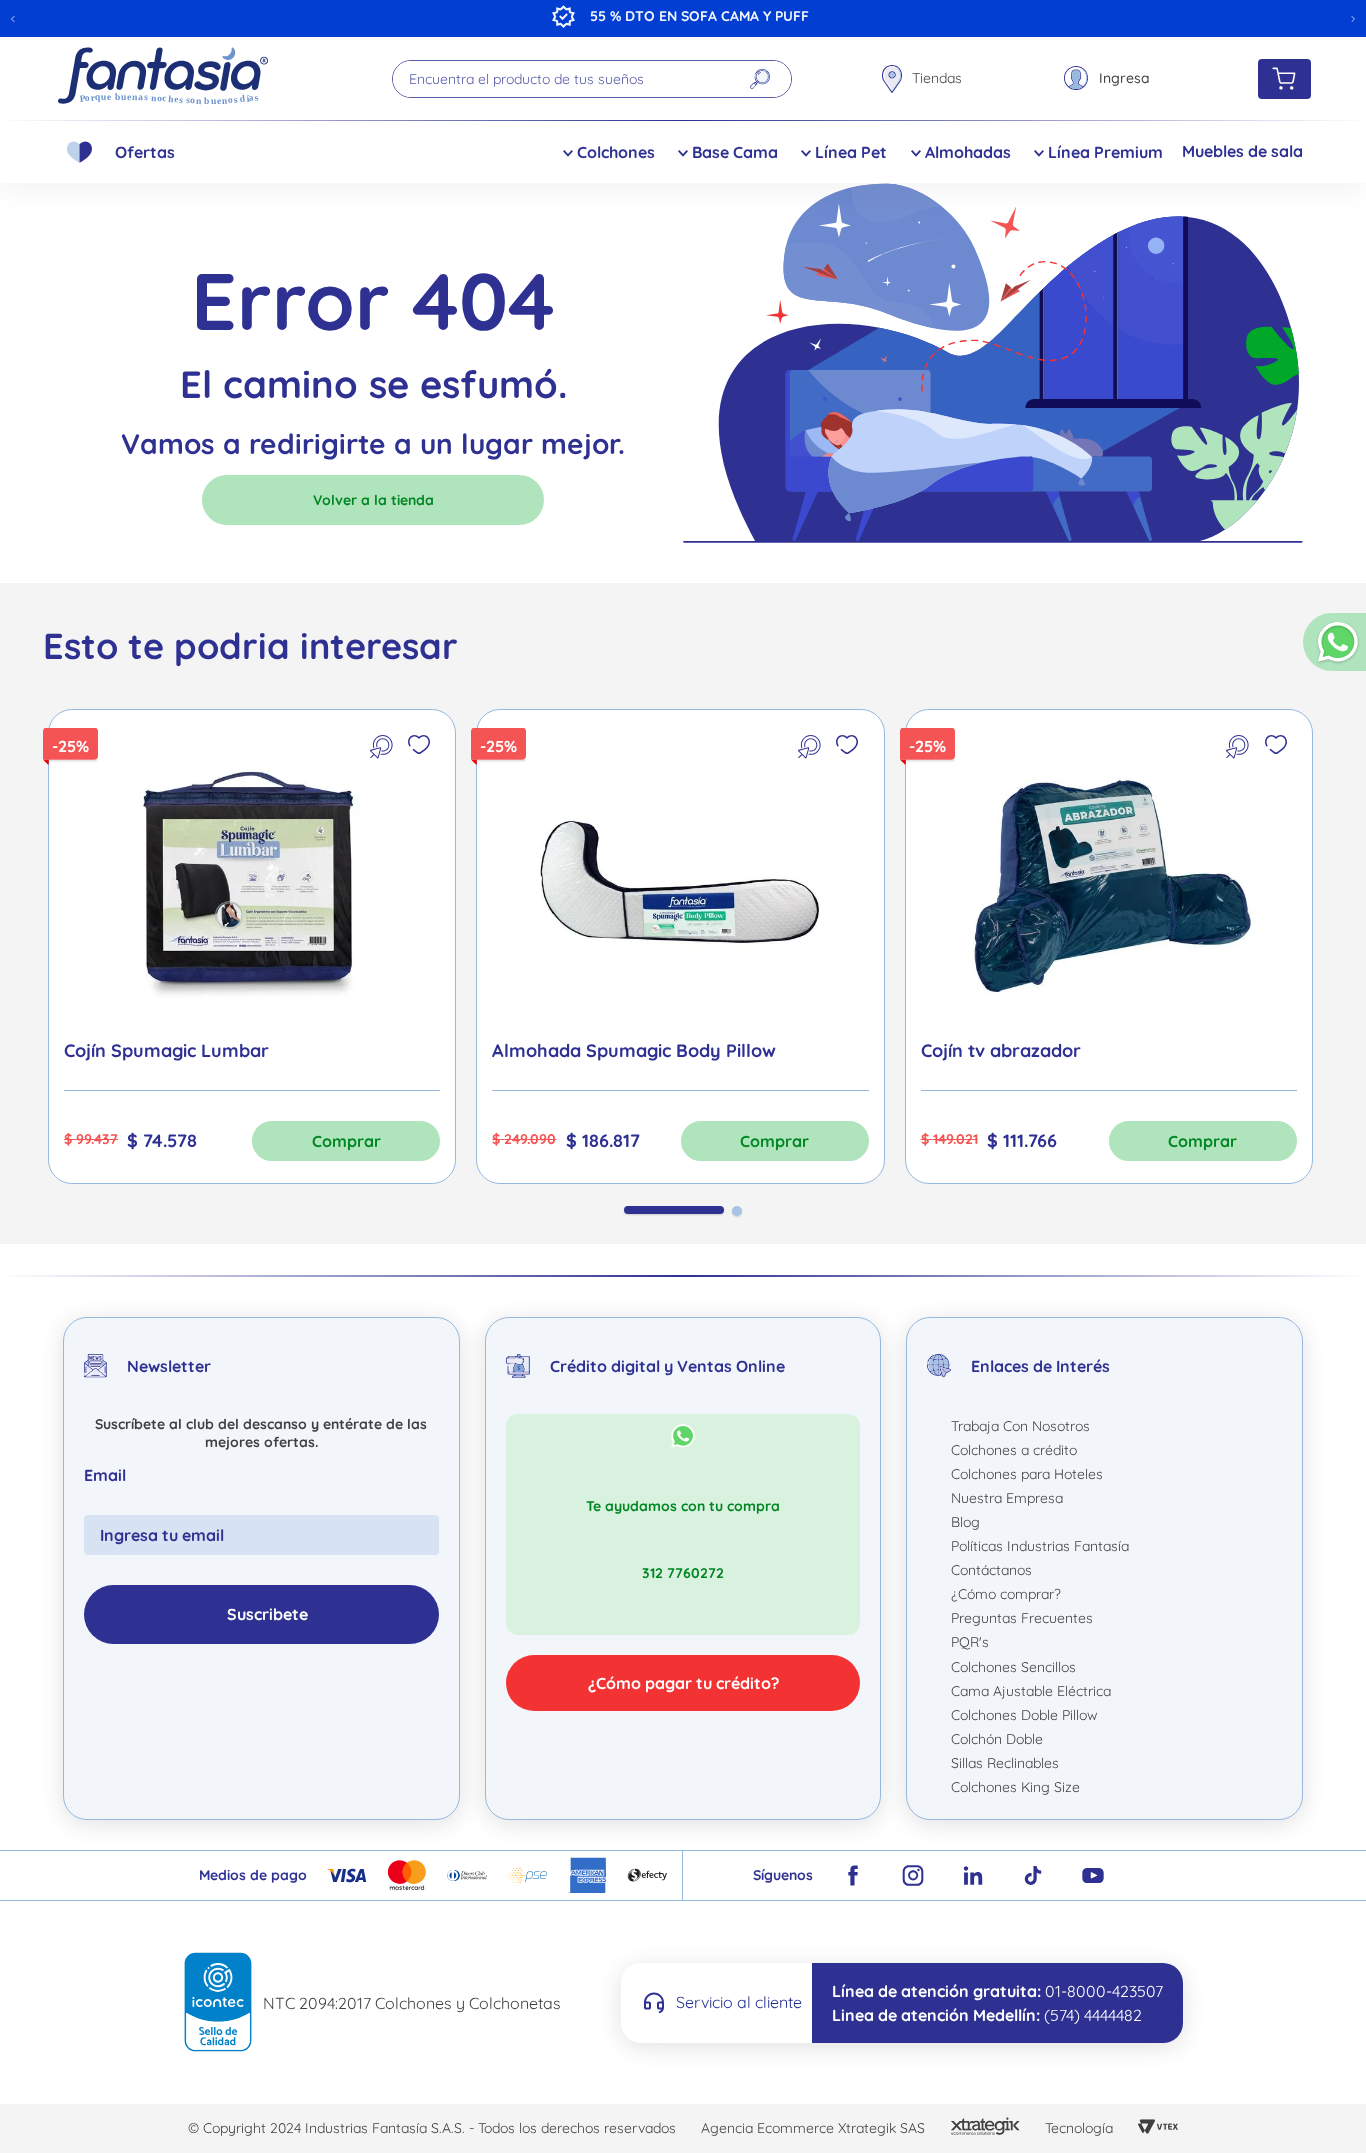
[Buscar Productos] (760, 79)
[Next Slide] (1353, 19)
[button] (1334, 650)
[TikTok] (1033, 1875)
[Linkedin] (973, 1875)
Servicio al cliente (739, 2002)
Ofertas (145, 152)
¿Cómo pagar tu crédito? (683, 1683)
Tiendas (937, 78)
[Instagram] (913, 1875)
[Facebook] (853, 1875)
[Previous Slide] (13, 19)
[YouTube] (1093, 1875)
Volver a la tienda (373, 500)
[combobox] (592, 79)
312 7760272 (683, 1573)
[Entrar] (1106, 78)
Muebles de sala (1242, 151)
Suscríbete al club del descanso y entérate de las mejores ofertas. (261, 1433)
